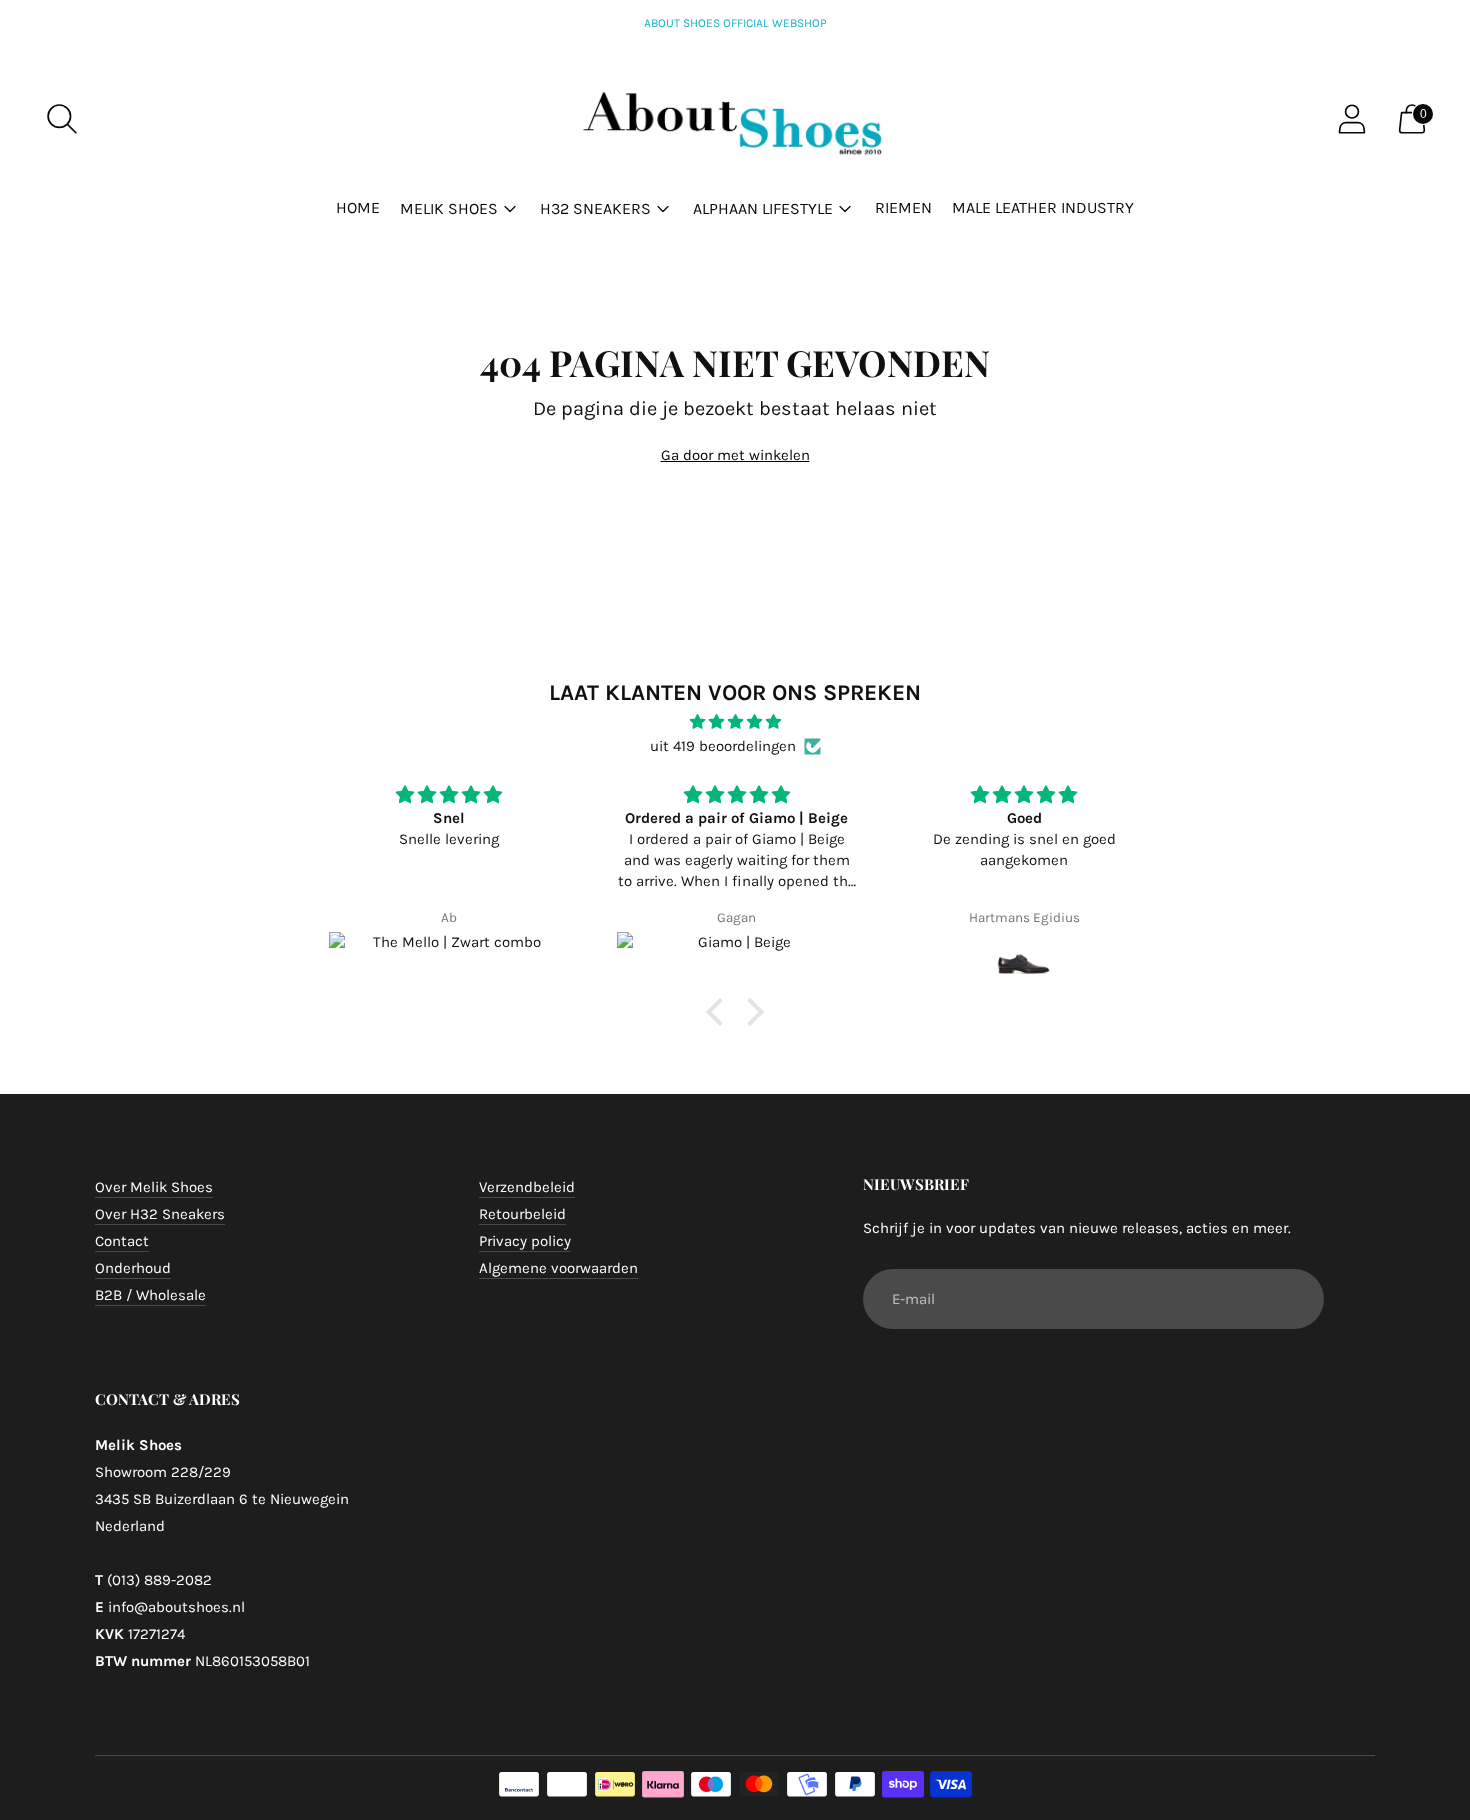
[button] (720, 1012)
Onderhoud (133, 1268)
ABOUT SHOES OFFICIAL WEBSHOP (735, 23)
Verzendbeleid (527, 1187)
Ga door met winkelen (735, 455)
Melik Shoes (449, 208)
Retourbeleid (522, 1214)
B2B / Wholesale (150, 1295)
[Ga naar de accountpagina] (1352, 119)
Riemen (903, 207)
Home (358, 207)
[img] (735, 722)
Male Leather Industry (1043, 207)
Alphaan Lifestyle (763, 208)
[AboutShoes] (735, 119)
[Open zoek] (62, 119)
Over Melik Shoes (154, 1187)
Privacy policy (525, 1241)
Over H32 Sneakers (160, 1214)
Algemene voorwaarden (558, 1268)
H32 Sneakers (595, 208)
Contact (122, 1241)
